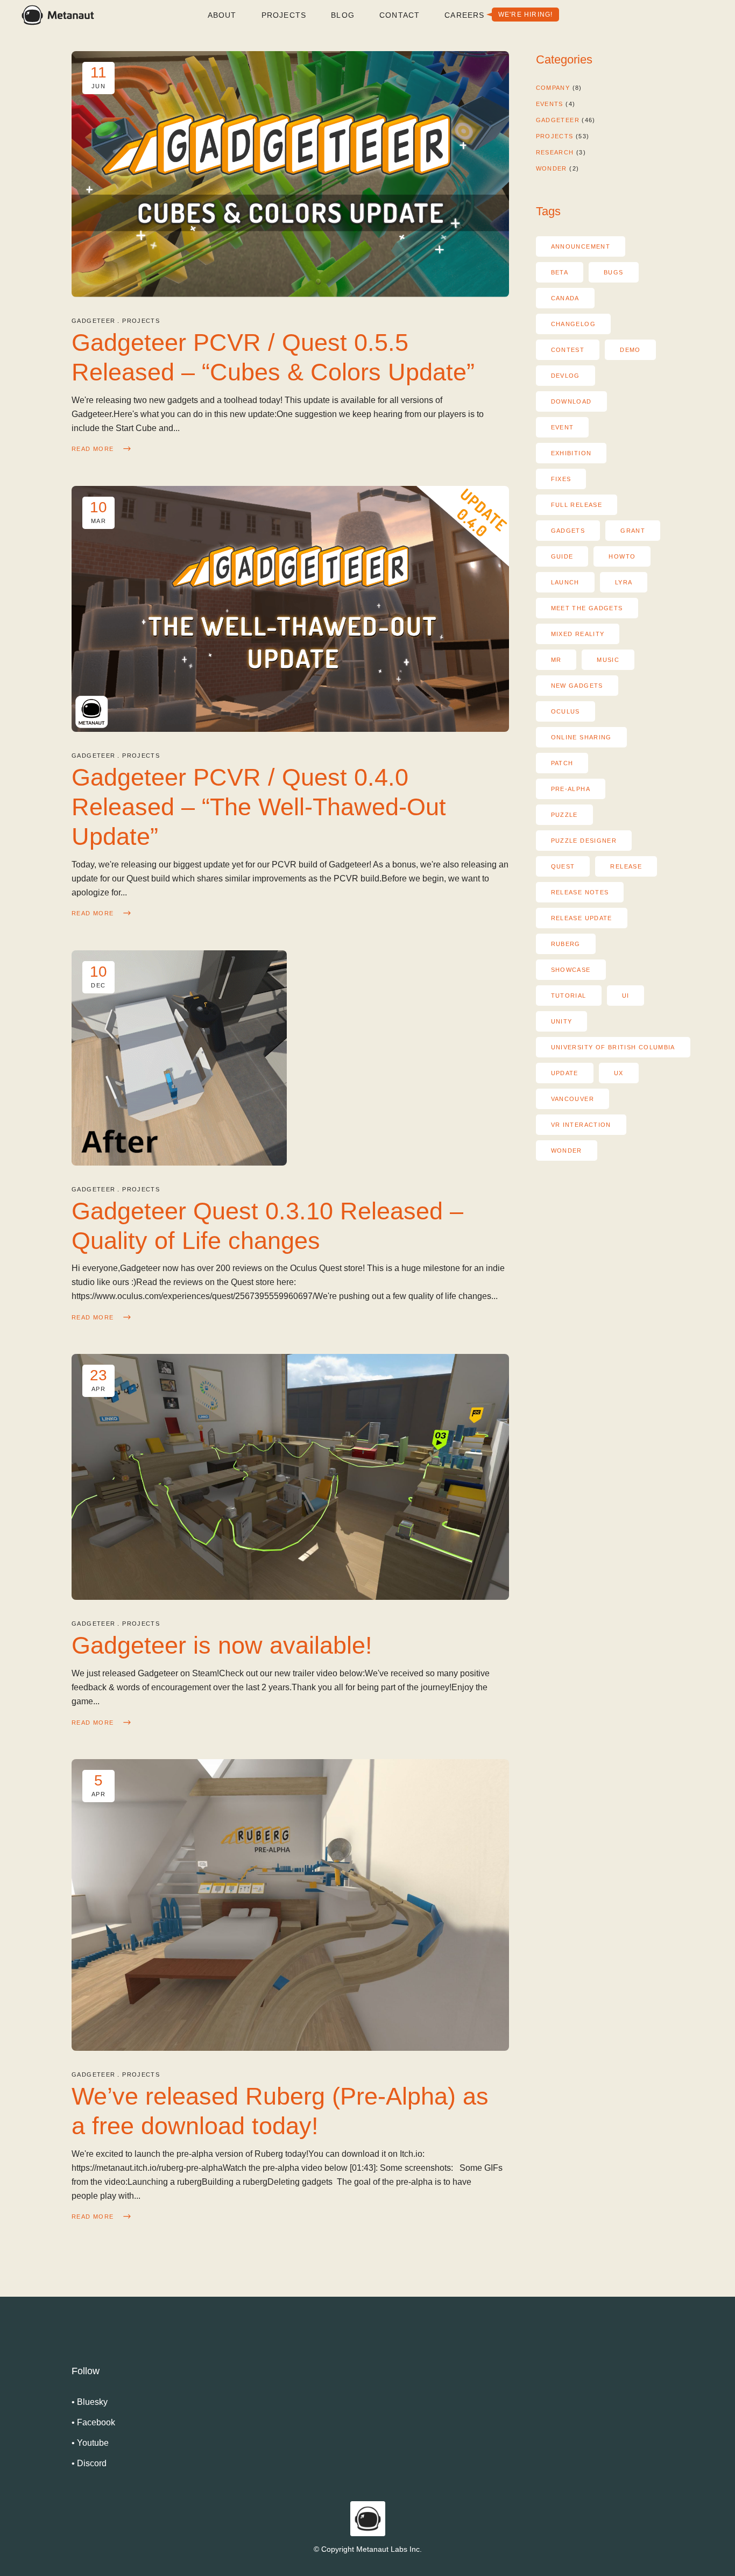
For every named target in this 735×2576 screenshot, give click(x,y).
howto (622, 556)
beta (560, 272)
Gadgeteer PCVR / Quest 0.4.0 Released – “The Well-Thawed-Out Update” (259, 807)
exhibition (571, 453)
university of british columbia (613, 1047)
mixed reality (578, 634)
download (571, 401)
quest (563, 866)
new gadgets (577, 686)
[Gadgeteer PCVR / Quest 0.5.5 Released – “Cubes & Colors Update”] (290, 174)
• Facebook (93, 2422)
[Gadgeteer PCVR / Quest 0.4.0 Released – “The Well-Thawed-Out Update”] (290, 609)
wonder (567, 1151)
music (608, 660)
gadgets (568, 531)
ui (626, 996)
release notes (580, 892)
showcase (571, 970)
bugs (614, 272)
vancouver (573, 1099)
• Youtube (90, 2443)
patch (562, 763)
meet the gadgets (587, 608)
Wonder (552, 168)
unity (562, 1021)
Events (550, 104)
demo (630, 350)
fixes (561, 479)
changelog (573, 324)
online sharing (581, 737)
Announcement (581, 246)
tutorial (569, 996)
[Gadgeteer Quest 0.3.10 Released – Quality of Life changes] (179, 1058)
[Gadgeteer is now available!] (290, 1477)
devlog (566, 376)
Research (555, 152)
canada (565, 298)
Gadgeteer (93, 321)
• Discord (89, 2463)
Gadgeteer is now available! (222, 1645)
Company (553, 88)
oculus (566, 711)
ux (619, 1073)
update (565, 1073)
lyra (624, 582)
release (626, 866)
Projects (141, 321)
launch (565, 582)
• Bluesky (90, 2402)
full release (577, 505)
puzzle (564, 815)
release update (582, 918)
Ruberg (566, 944)
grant (633, 531)
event (563, 427)
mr (556, 660)
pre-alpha (571, 789)
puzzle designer (584, 841)
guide (562, 556)
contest (568, 350)
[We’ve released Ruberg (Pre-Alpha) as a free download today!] (290, 1905)
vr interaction (581, 1125)
